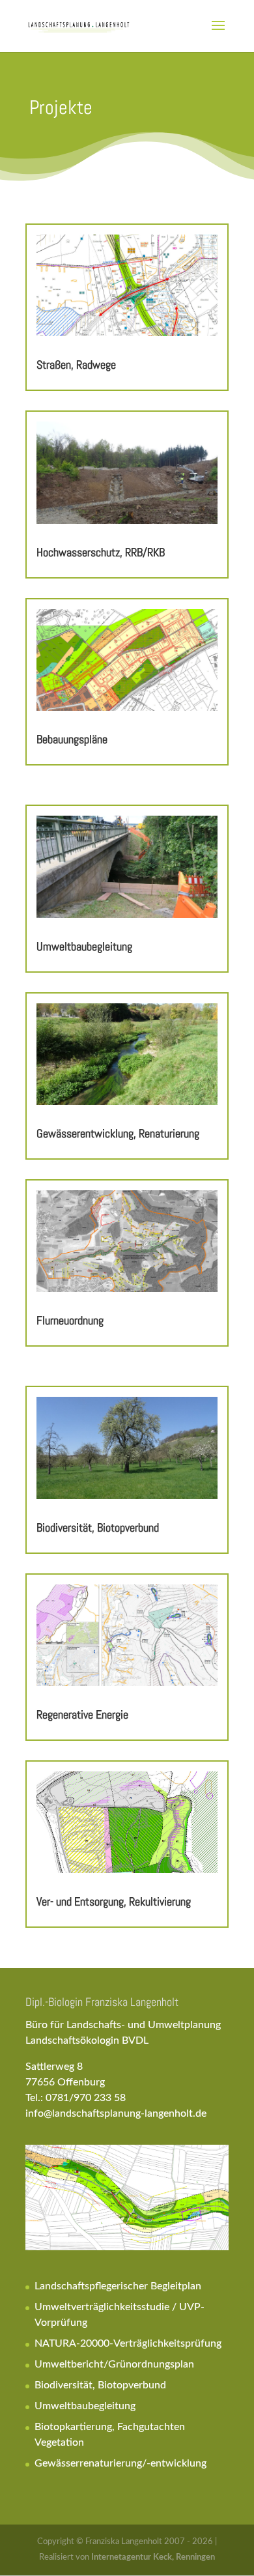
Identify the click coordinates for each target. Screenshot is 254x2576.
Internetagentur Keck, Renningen (153, 2557)
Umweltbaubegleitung (84, 946)
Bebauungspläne (72, 739)
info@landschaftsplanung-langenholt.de (116, 2113)
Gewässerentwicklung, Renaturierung (118, 1133)
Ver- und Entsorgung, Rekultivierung (114, 1901)
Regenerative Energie (82, 1714)
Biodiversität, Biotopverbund (98, 1527)
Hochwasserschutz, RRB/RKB (101, 552)
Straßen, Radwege (76, 365)
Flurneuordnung (70, 1320)
